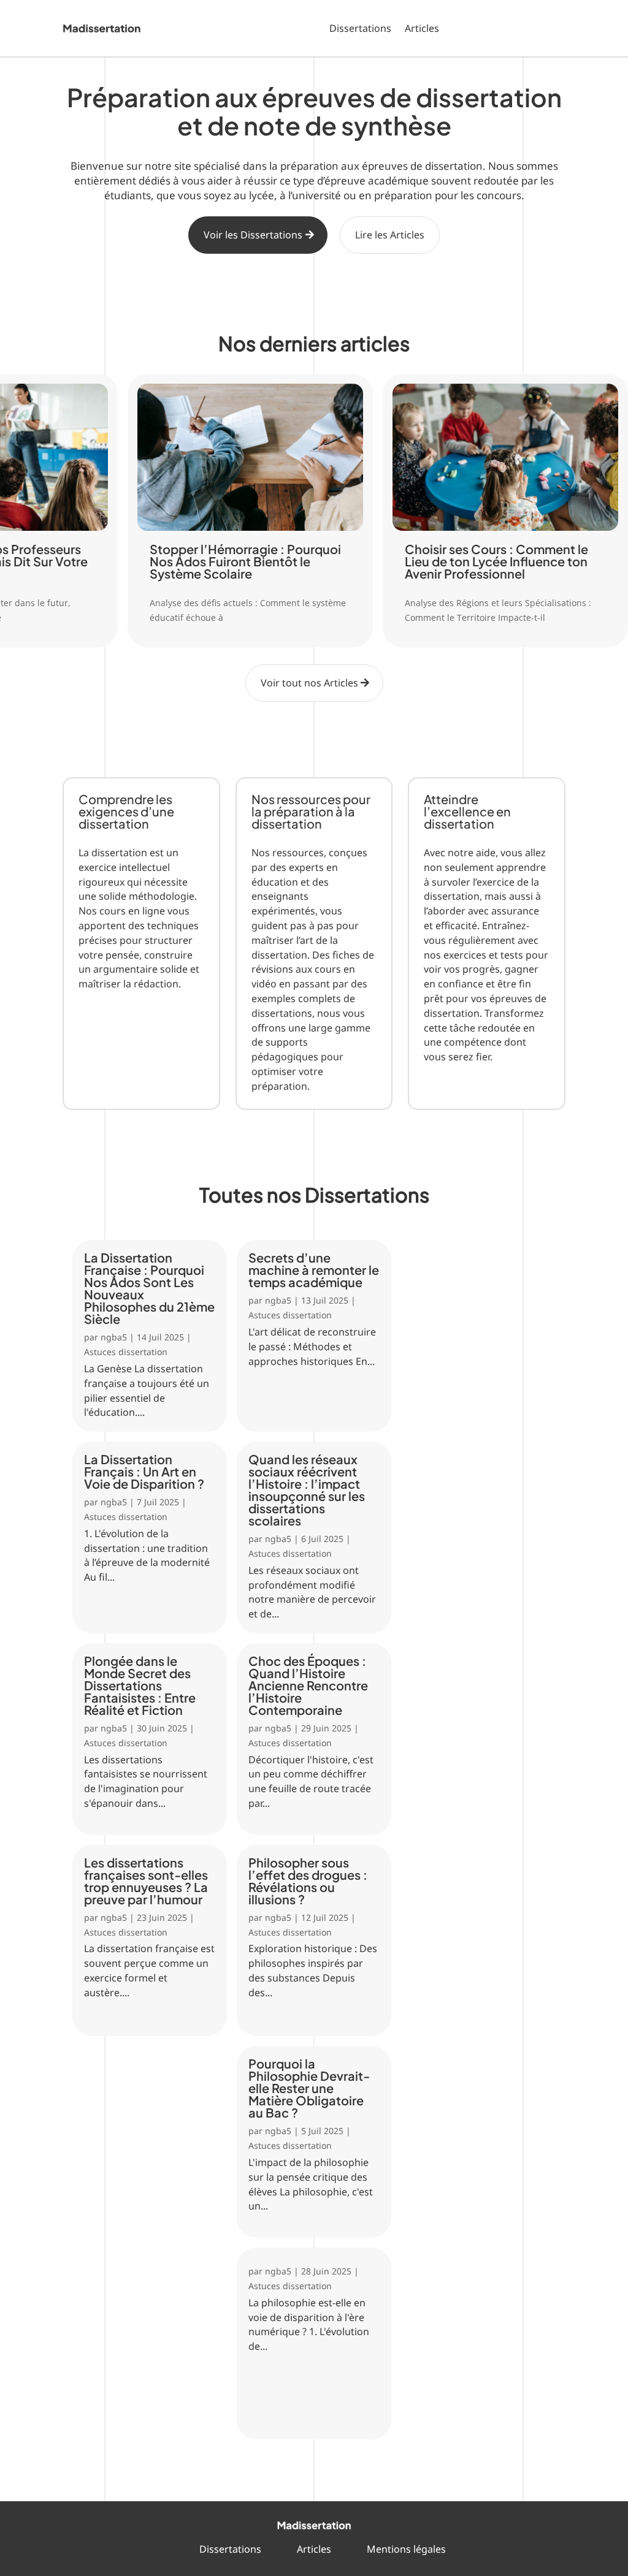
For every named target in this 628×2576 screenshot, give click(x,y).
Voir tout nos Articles (309, 683)
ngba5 (114, 1337)
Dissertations (360, 28)
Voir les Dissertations (253, 235)
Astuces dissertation (126, 1352)
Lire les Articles (390, 235)
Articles (422, 28)
